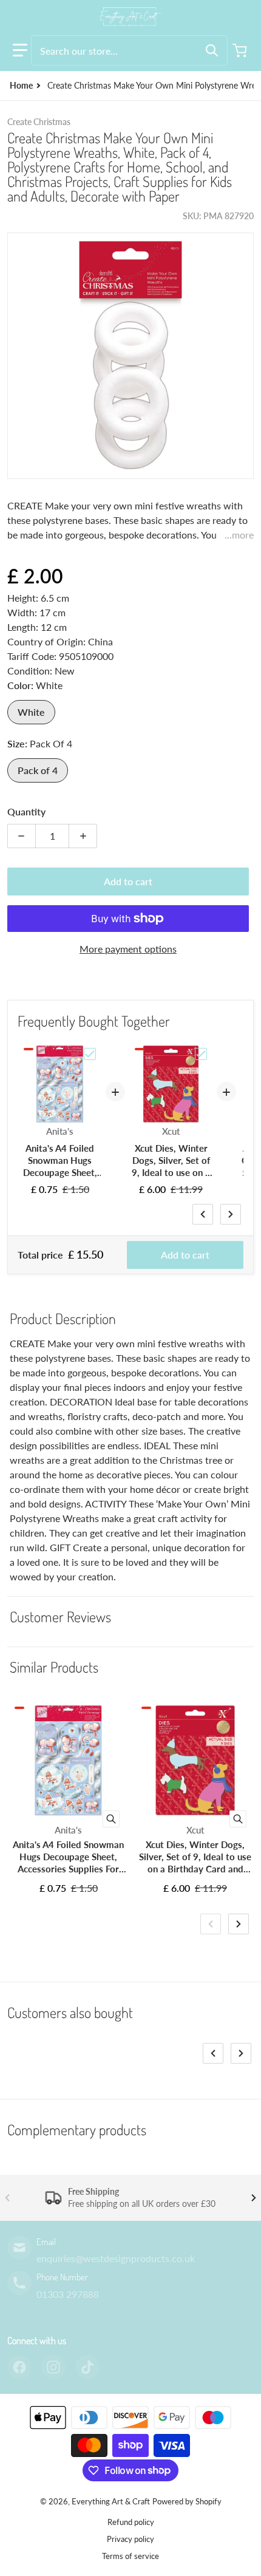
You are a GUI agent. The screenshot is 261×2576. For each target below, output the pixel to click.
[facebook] (19, 2367)
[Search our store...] (212, 50)
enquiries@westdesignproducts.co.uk (116, 2258)
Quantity (26, 811)
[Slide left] (203, 1214)
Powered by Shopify (187, 2501)
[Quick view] (111, 1819)
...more (239, 535)
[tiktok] (87, 2367)
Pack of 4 (38, 770)
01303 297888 (68, 2294)
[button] (20, 50)
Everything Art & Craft (111, 2501)
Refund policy (131, 2522)
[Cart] (241, 50)
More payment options (128, 949)
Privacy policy (130, 2539)
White (31, 712)
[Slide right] (231, 1214)
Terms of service (130, 2556)
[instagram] (53, 2367)
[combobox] (129, 50)
